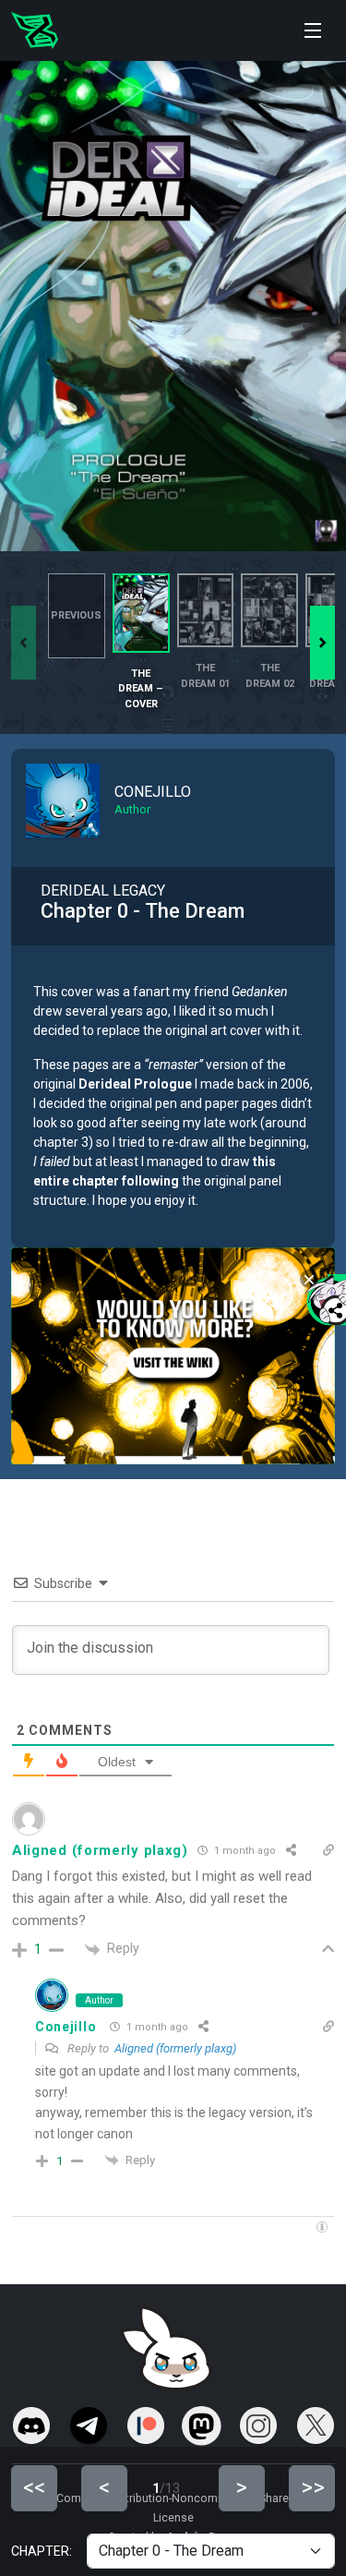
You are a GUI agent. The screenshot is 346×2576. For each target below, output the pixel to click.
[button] (322, 643)
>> (313, 2487)
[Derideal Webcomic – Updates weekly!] (35, 30)
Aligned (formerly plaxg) (175, 2048)
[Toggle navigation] (313, 30)
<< (34, 2487)
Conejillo (66, 2027)
